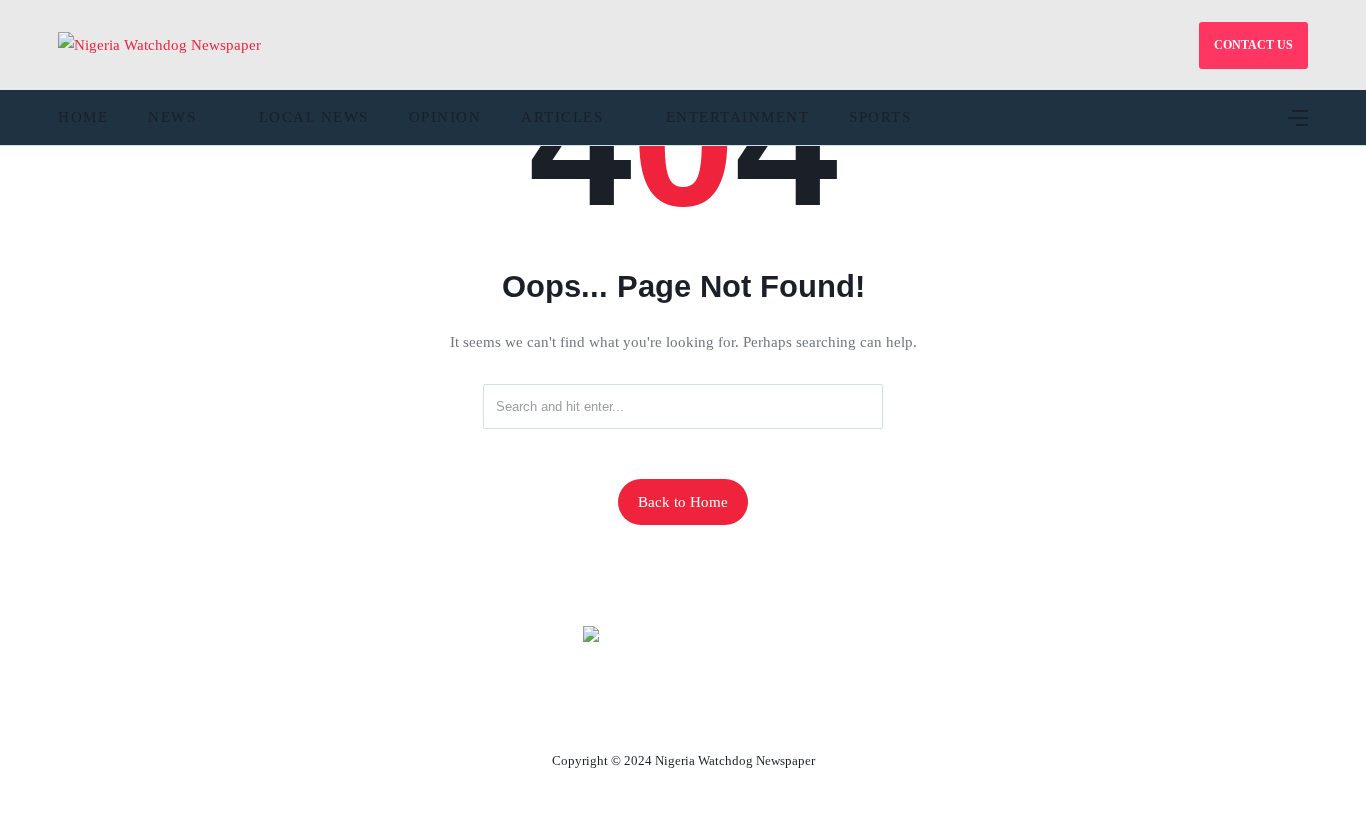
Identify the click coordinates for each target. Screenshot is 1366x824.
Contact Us (659, 714)
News (172, 117)
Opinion (445, 117)
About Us (550, 714)
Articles (562, 117)
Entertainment (738, 117)
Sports (880, 117)
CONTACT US (1253, 45)
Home (83, 117)
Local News (314, 117)
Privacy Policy (792, 714)
